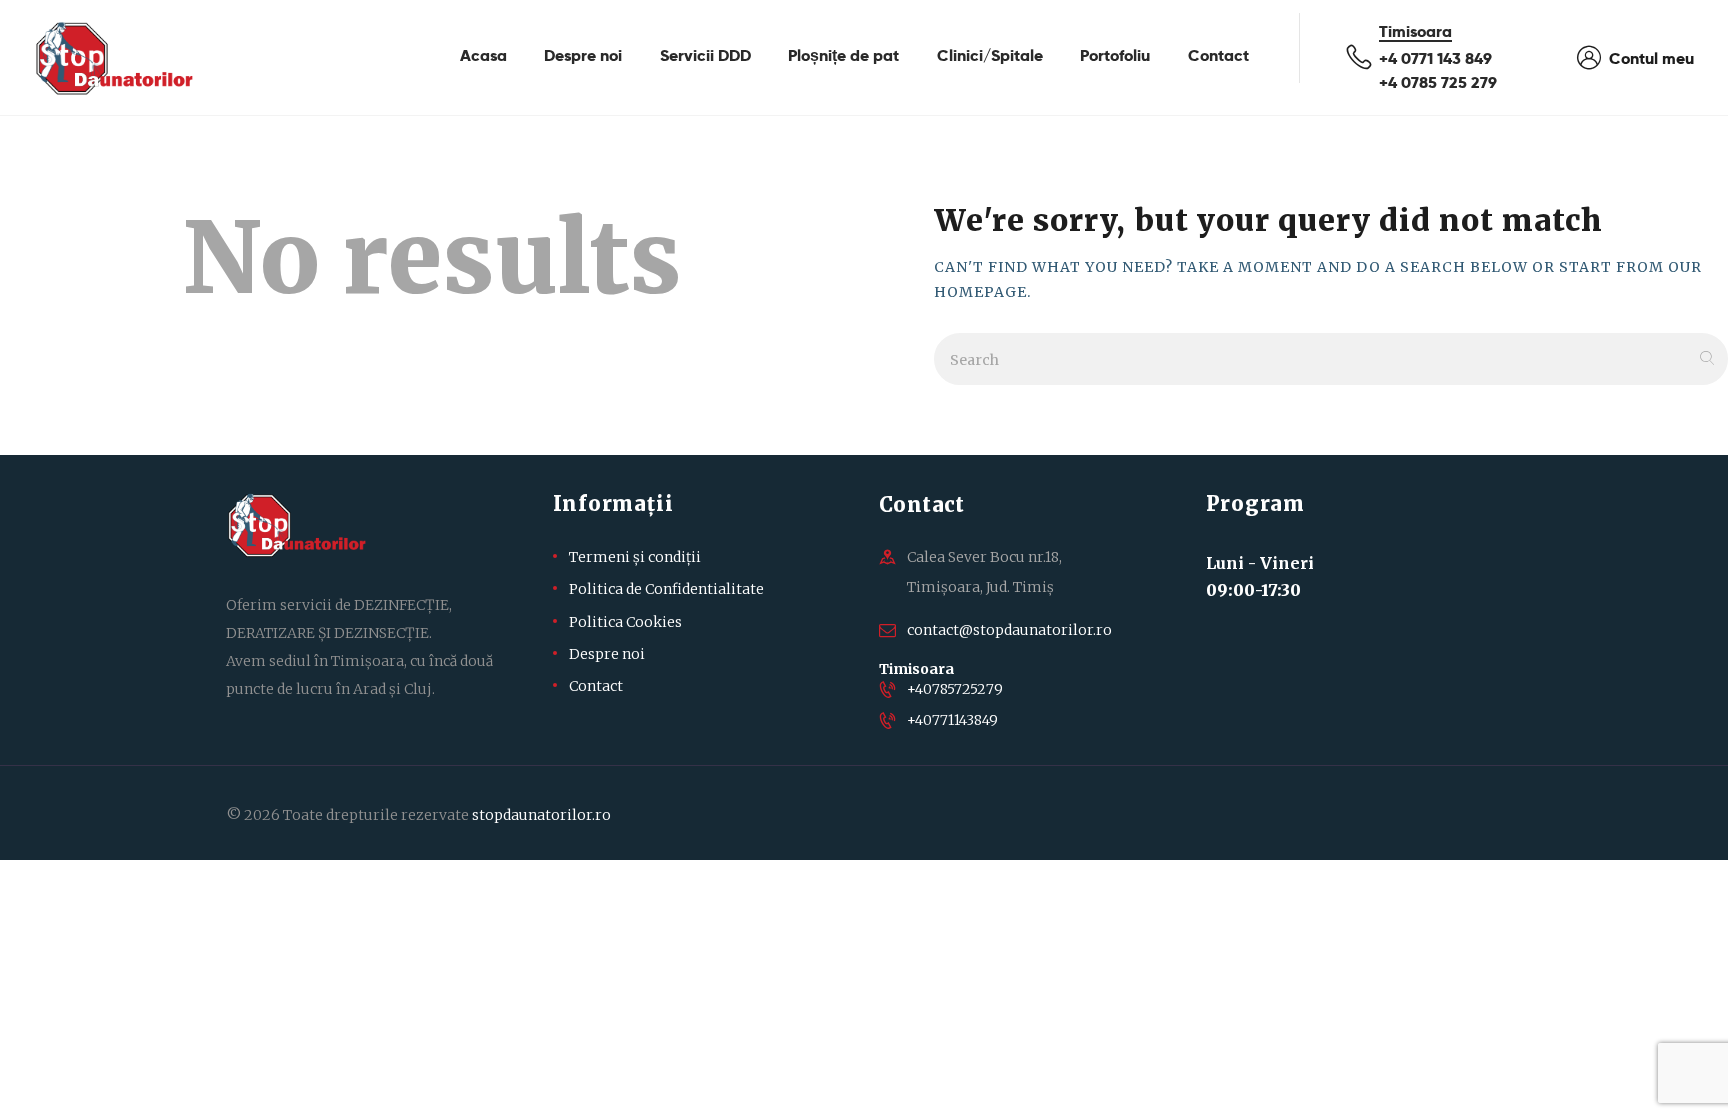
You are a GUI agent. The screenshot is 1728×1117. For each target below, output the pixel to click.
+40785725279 (955, 689)
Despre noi (607, 654)
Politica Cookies (625, 622)
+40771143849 (952, 720)
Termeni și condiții (635, 557)
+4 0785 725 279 (1438, 82)
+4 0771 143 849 (1435, 58)
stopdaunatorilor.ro (541, 815)
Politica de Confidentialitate (666, 589)
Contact (596, 686)
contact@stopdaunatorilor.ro (1009, 630)
